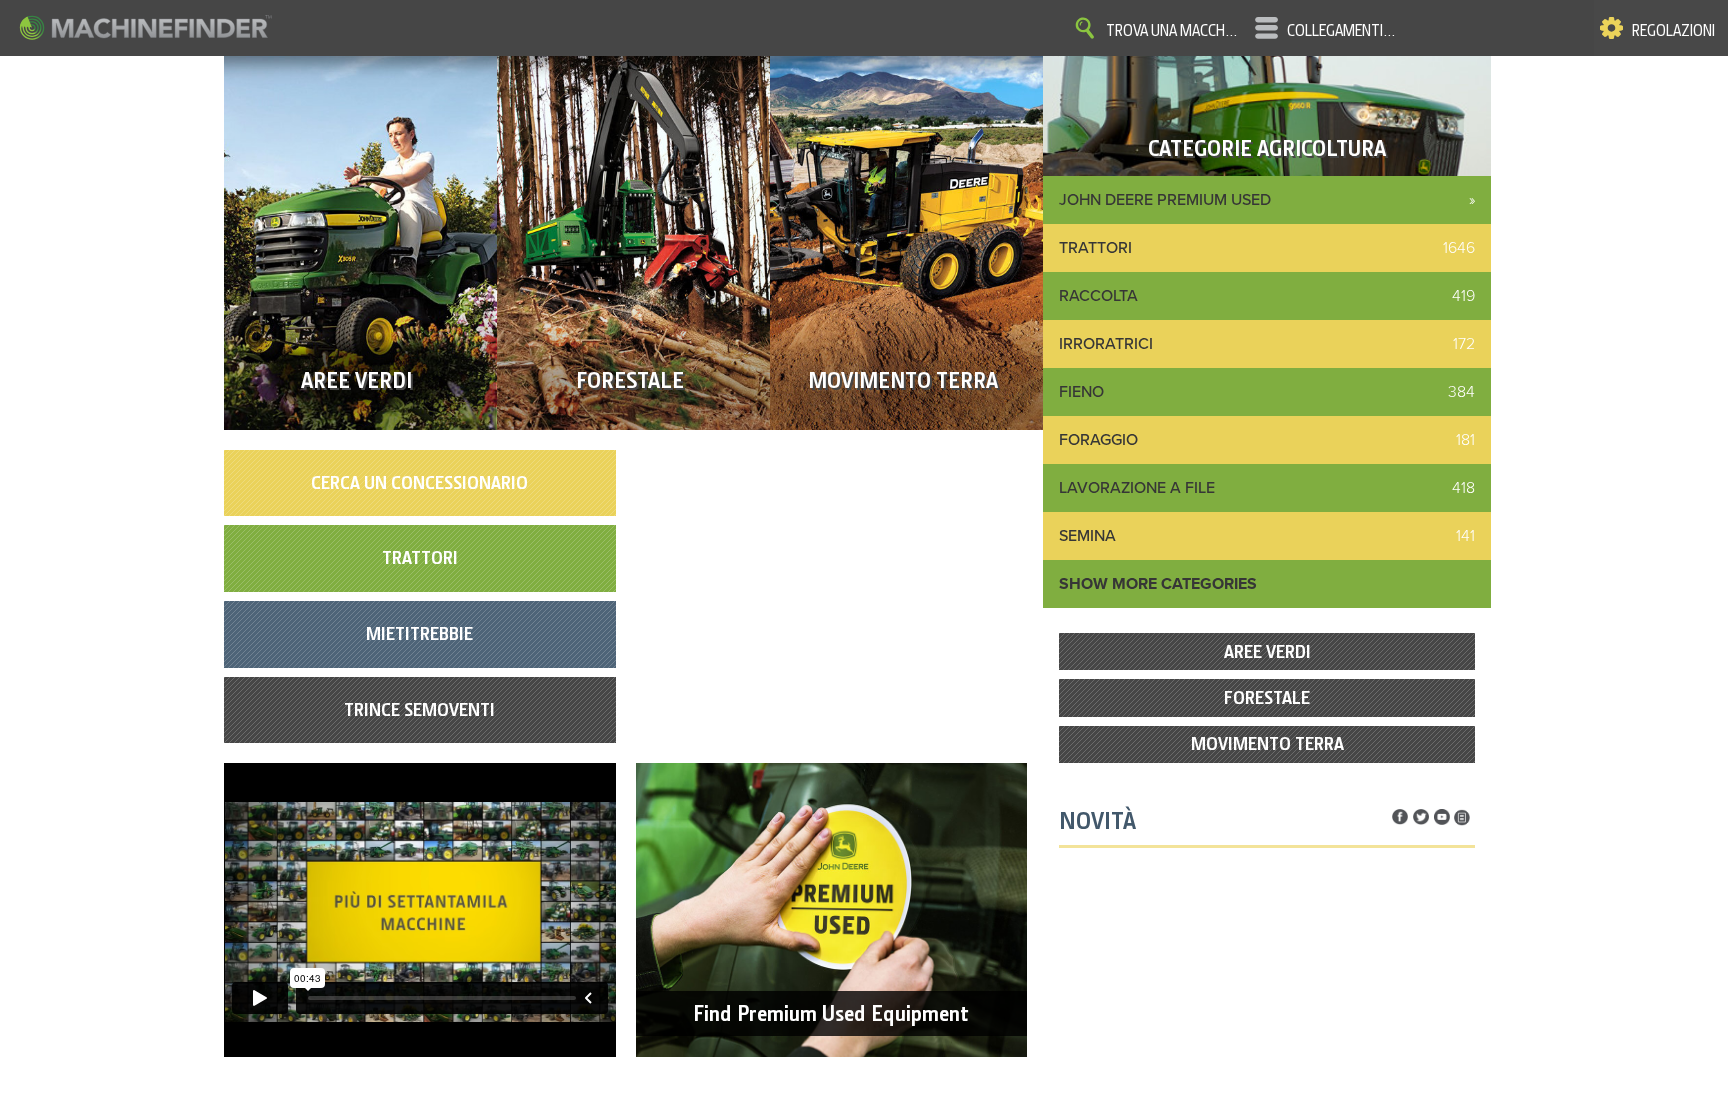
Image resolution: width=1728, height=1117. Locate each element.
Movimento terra (1267, 743)
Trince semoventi (419, 709)
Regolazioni (1673, 31)
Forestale (1267, 697)
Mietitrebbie (419, 633)
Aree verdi (1267, 651)
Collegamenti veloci (1342, 31)
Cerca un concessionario (419, 482)
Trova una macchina (1173, 31)
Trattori (420, 557)
